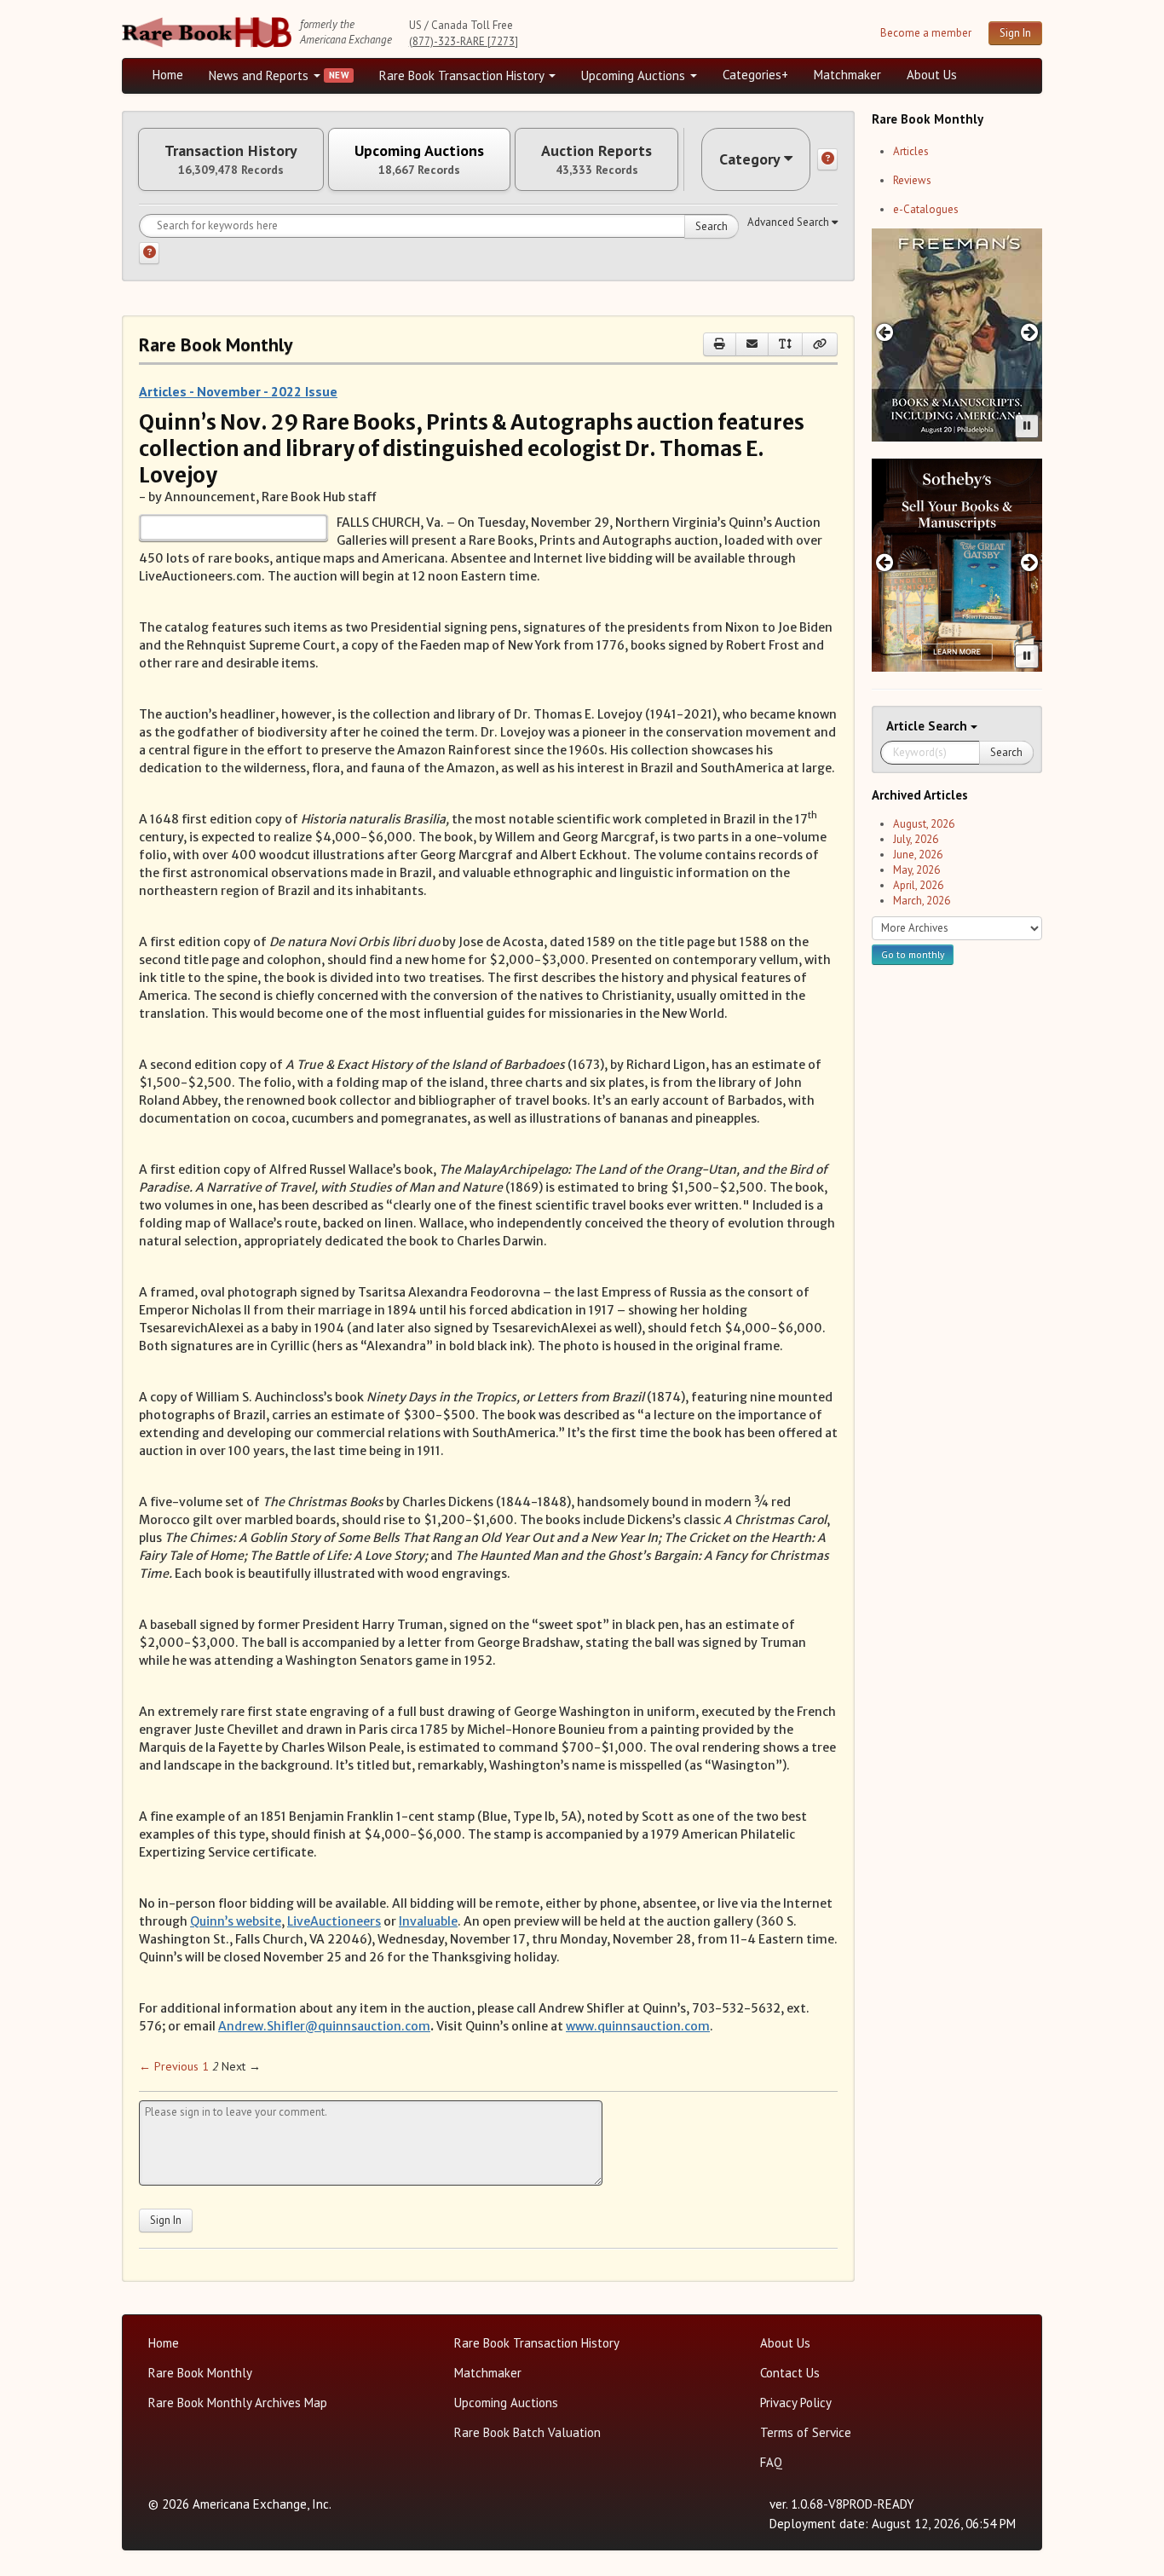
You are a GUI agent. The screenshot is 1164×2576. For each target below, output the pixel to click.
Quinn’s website (236, 1921)
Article (907, 726)
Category (750, 159)
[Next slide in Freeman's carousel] (1030, 332)
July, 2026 (916, 839)
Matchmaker (847, 75)
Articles (911, 151)
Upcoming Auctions (635, 75)
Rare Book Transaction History (463, 75)
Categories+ (755, 75)
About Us (932, 75)
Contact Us (790, 2373)
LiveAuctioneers (334, 1921)
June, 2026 (918, 855)
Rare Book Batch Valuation (527, 2432)
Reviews (912, 180)
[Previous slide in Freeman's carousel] (884, 332)
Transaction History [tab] (231, 159)
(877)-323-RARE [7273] (464, 41)
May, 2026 (916, 870)
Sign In (1015, 33)
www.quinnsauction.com (638, 2026)
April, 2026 (918, 885)
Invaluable (428, 1921)
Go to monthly (913, 954)
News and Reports (260, 75)
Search (712, 226)
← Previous (169, 2066)
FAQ (771, 2462)
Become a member (926, 33)
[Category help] (827, 159)
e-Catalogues (926, 209)
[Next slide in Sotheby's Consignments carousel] (1030, 562)
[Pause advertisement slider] (1027, 426)
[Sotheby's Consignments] (957, 565)
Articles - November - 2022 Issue (238, 391)
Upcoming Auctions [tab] (419, 159)
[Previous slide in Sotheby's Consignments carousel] (884, 562)
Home (168, 75)
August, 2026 (924, 824)
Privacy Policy (796, 2403)
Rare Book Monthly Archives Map (238, 2403)
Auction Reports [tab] (596, 159)
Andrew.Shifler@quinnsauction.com (324, 2026)
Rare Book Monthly (200, 2373)
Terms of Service (806, 2432)
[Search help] (149, 253)
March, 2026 (922, 901)
